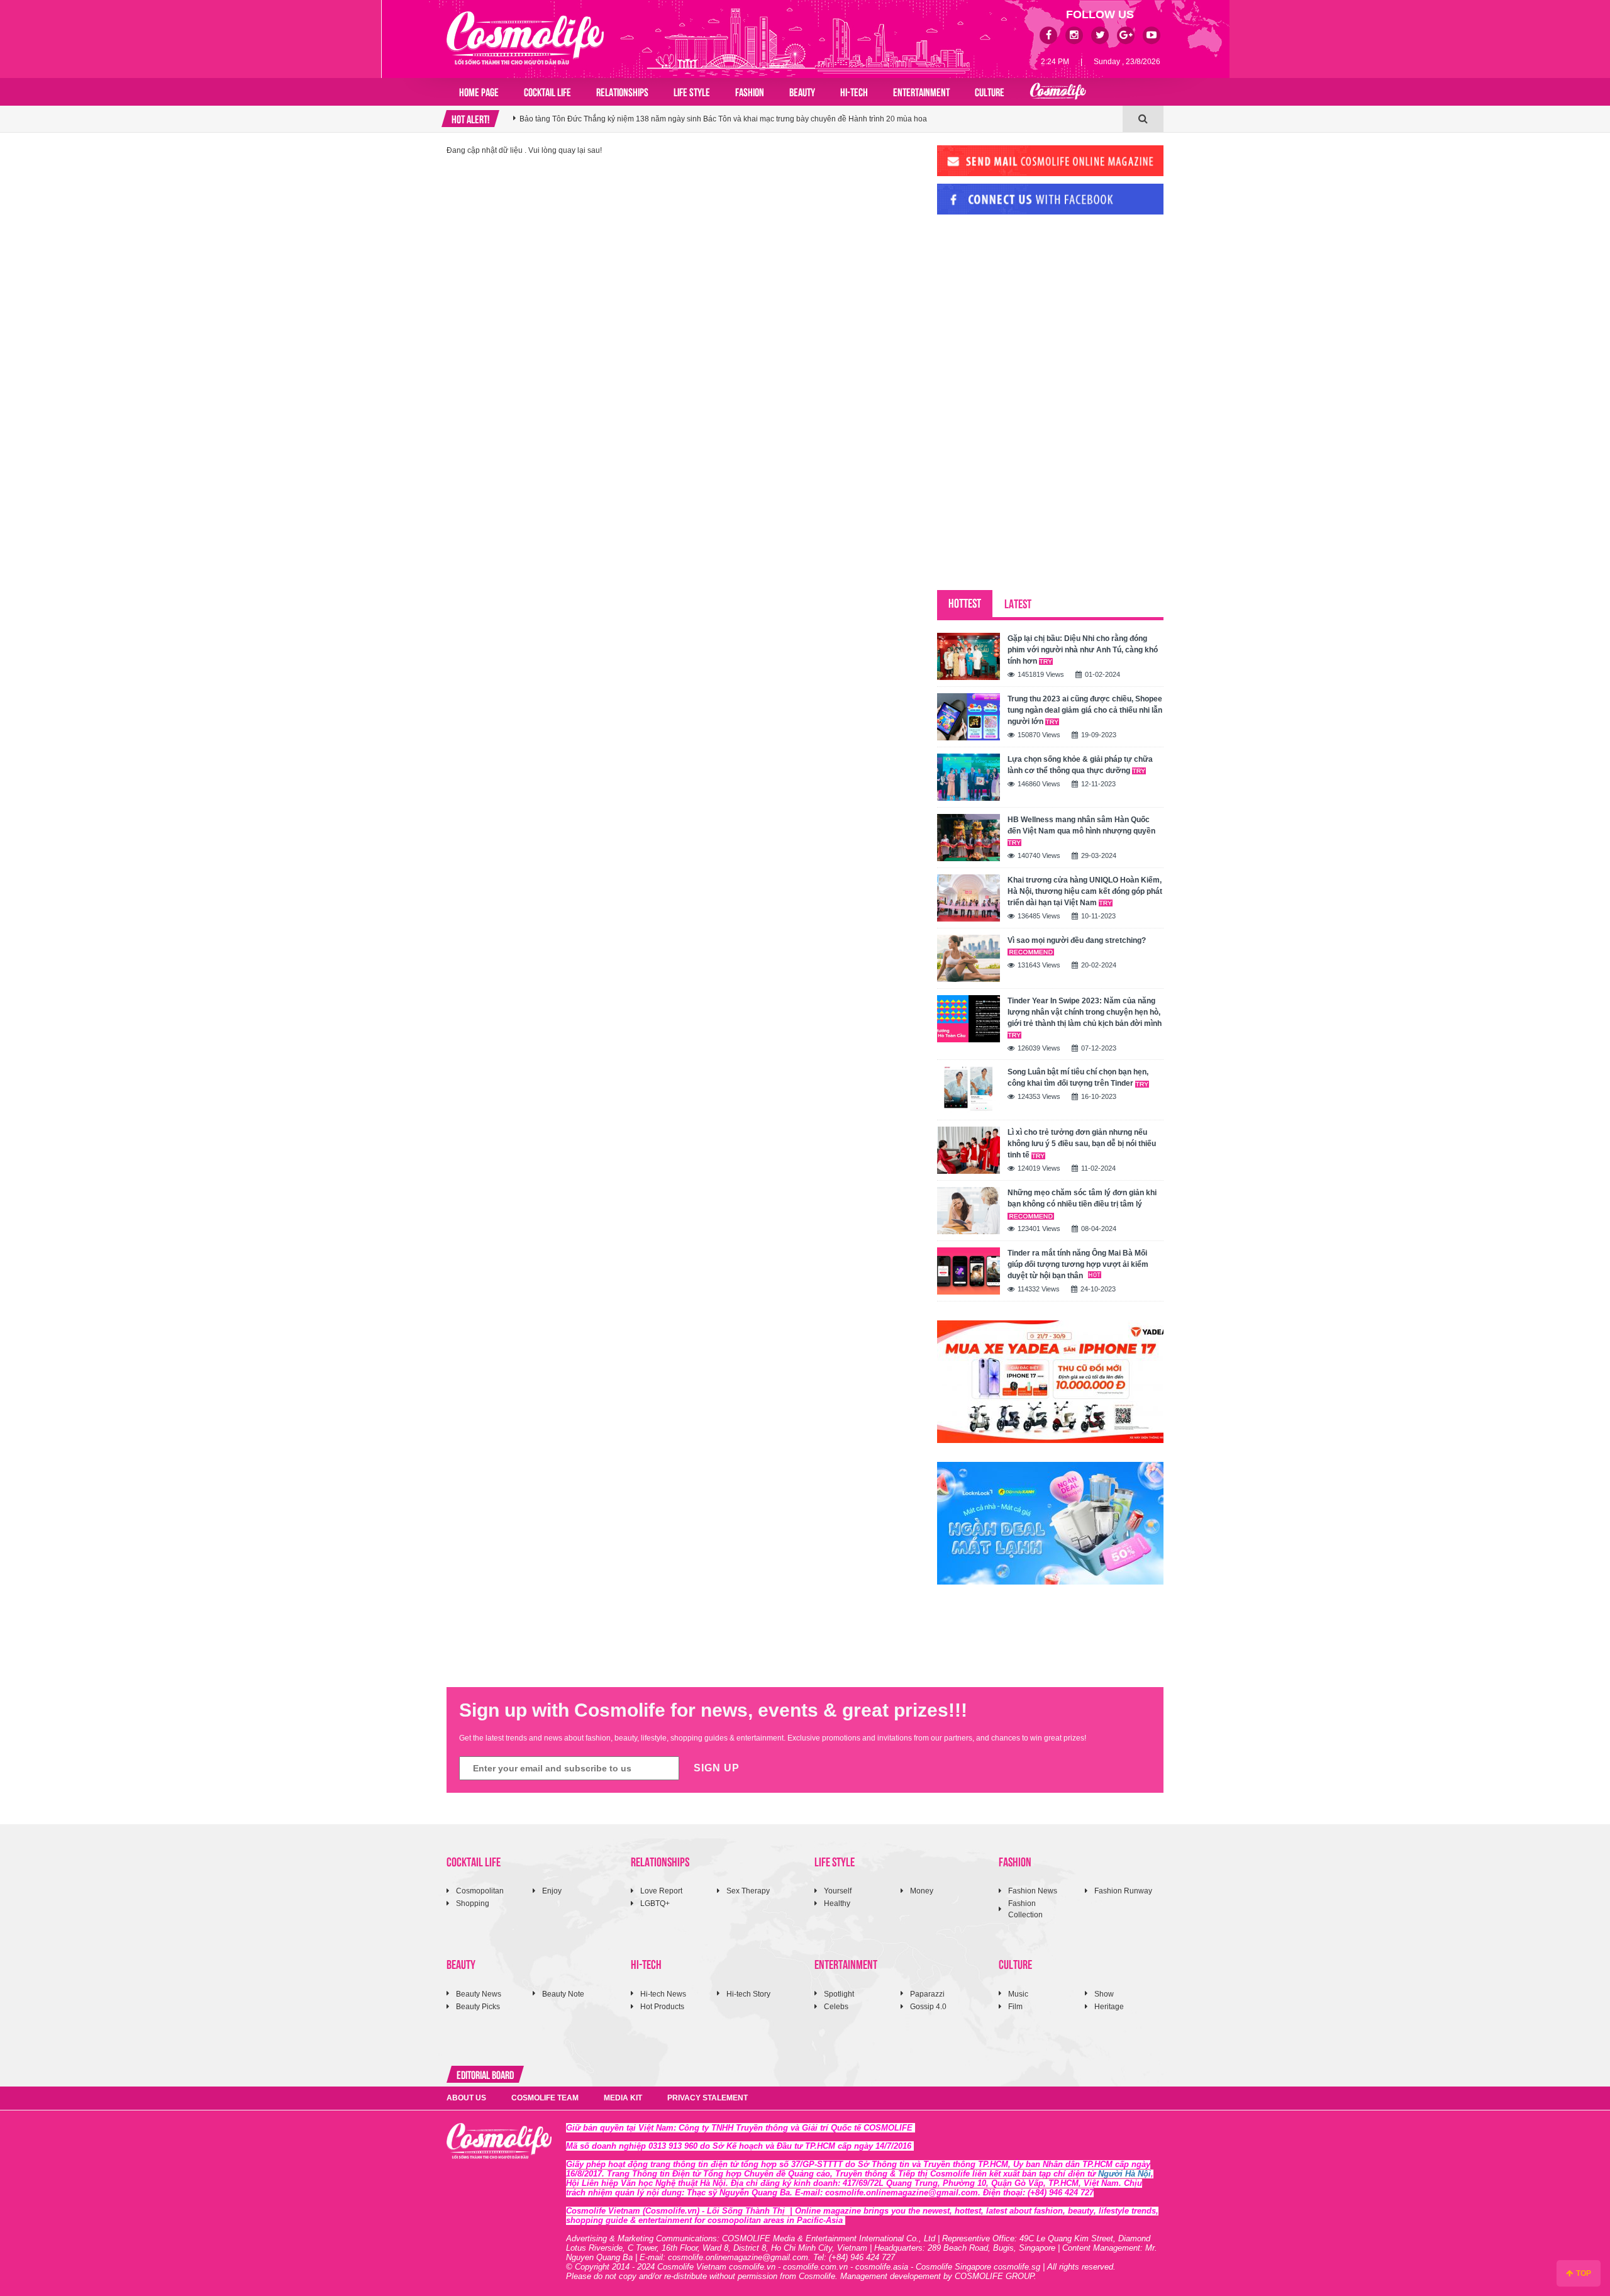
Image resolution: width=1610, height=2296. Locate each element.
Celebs (836, 2007)
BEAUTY (802, 91)
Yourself (838, 1891)
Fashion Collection (1025, 1909)
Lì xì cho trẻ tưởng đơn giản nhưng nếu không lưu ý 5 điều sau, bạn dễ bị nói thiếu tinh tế (1082, 1144)
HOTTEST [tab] (965, 602)
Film (1015, 2007)
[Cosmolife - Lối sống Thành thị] (525, 38)
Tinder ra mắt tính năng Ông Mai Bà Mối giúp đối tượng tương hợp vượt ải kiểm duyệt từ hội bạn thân (1078, 1264)
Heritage (1109, 2007)
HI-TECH (854, 91)
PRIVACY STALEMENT (708, 2098)
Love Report (661, 1891)
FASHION (750, 91)
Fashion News (1033, 1891)
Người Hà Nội (1124, 2174)
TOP (1583, 2273)
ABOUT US (466, 2098)
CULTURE (990, 91)
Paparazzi (927, 1994)
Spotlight (839, 1994)
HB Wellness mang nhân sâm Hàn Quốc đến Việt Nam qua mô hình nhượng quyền (1081, 825)
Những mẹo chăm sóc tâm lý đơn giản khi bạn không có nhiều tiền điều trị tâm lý (1082, 1198)
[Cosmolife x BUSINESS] (1058, 92)
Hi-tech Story (748, 1994)
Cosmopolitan (480, 1891)
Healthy (837, 1903)
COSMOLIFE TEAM (545, 2098)
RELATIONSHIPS (622, 91)
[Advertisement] (1031, 310)
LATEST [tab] (1018, 603)
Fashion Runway (1123, 1891)
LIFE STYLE (692, 91)
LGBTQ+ (655, 1903)
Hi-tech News (663, 1994)
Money (922, 1891)
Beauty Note (563, 1994)
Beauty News (479, 1994)
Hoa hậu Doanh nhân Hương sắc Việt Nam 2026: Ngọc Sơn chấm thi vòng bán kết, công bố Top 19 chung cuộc (710, 127)
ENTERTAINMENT (921, 91)
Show (1104, 1994)
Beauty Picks (478, 2007)
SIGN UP (717, 1768)
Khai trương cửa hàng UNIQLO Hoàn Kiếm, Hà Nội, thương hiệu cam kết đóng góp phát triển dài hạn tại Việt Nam (1085, 891)
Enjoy (552, 1891)
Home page (479, 91)
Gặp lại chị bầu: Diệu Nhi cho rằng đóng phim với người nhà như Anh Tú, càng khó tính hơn (1083, 650)
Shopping (473, 1903)
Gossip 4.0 (928, 2007)
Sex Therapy (748, 1891)
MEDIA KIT (623, 2098)
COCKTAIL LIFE (547, 91)
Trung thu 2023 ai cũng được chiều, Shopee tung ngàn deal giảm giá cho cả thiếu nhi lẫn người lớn (1085, 710)
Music (1018, 1994)
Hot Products (662, 2007)
